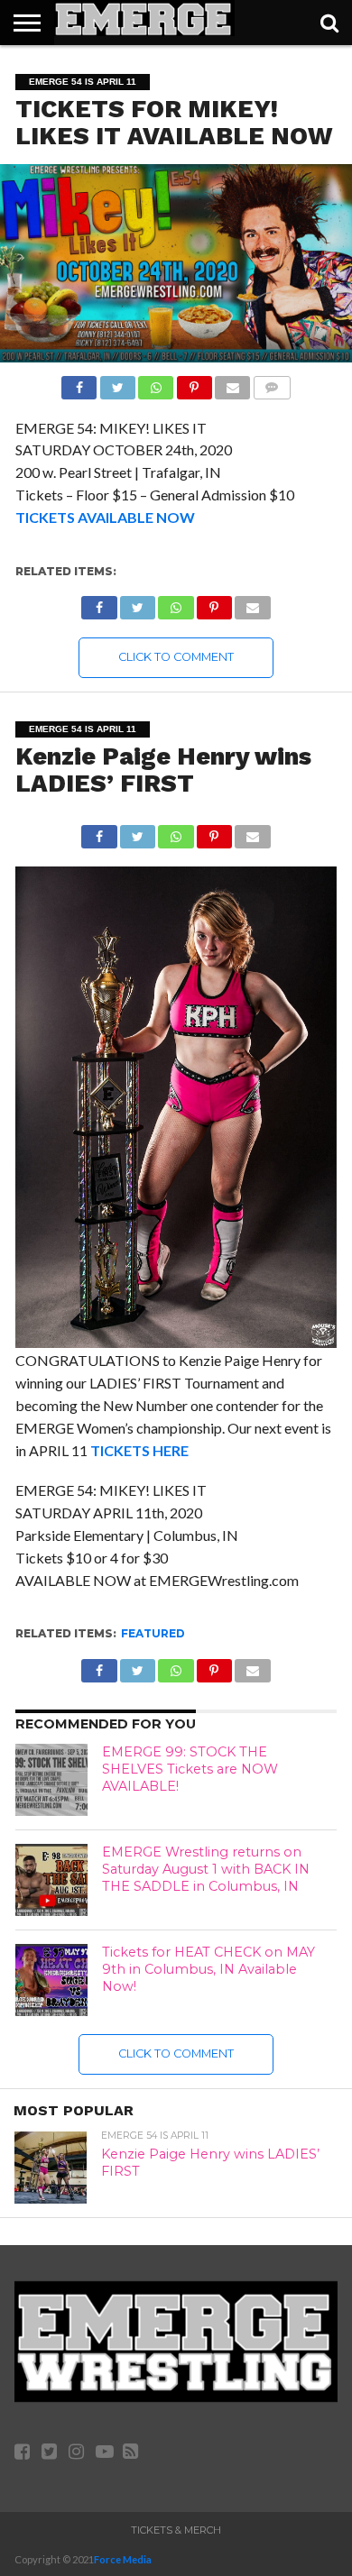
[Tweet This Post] (117, 383)
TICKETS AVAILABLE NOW (105, 517)
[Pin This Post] (194, 383)
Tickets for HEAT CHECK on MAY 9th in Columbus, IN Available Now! (208, 1969)
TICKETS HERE (139, 1450)
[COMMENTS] (271, 383)
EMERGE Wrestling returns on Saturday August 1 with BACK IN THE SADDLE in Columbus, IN (206, 1869)
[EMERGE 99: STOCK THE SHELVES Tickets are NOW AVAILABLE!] (51, 1780)
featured (153, 1633)
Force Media (123, 2559)
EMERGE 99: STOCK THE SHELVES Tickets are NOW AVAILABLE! (190, 1769)
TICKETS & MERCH (176, 2530)
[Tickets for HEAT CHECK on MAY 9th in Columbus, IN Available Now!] (51, 1980)
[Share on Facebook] (79, 383)
